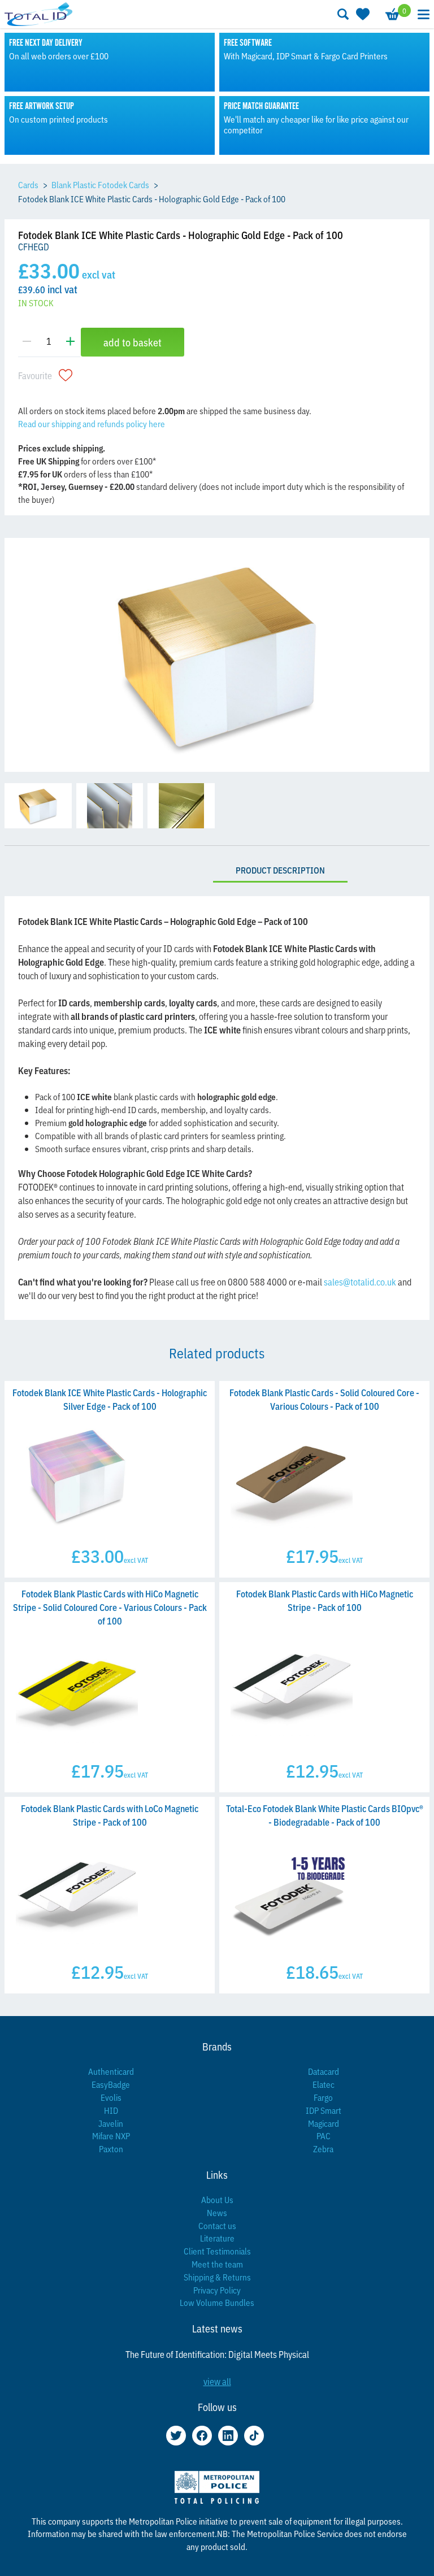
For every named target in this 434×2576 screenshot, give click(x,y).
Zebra (323, 2149)
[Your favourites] (362, 14)
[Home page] (38, 14)
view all (217, 2381)
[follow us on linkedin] (228, 2436)
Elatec (324, 2084)
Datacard (324, 2071)
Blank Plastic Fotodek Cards (100, 184)
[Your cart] (392, 14)
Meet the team (217, 2264)
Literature (217, 2238)
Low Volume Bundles (217, 2302)
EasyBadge (111, 2084)
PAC (324, 2136)
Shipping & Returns (217, 2277)
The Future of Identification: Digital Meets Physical (217, 2354)
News (217, 2212)
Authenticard (111, 2071)
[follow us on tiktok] (254, 2436)
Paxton (111, 2149)
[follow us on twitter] (176, 2436)
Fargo (323, 2097)
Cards (28, 184)
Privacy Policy (217, 2290)
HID (111, 2110)
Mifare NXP (111, 2136)
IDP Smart (324, 2110)
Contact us (217, 2225)
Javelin (111, 2123)
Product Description (280, 870)
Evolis (111, 2097)
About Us (217, 2199)
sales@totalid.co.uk (360, 1282)
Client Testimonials (217, 2251)
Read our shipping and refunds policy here (92, 423)
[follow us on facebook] (202, 2436)
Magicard (324, 2123)
